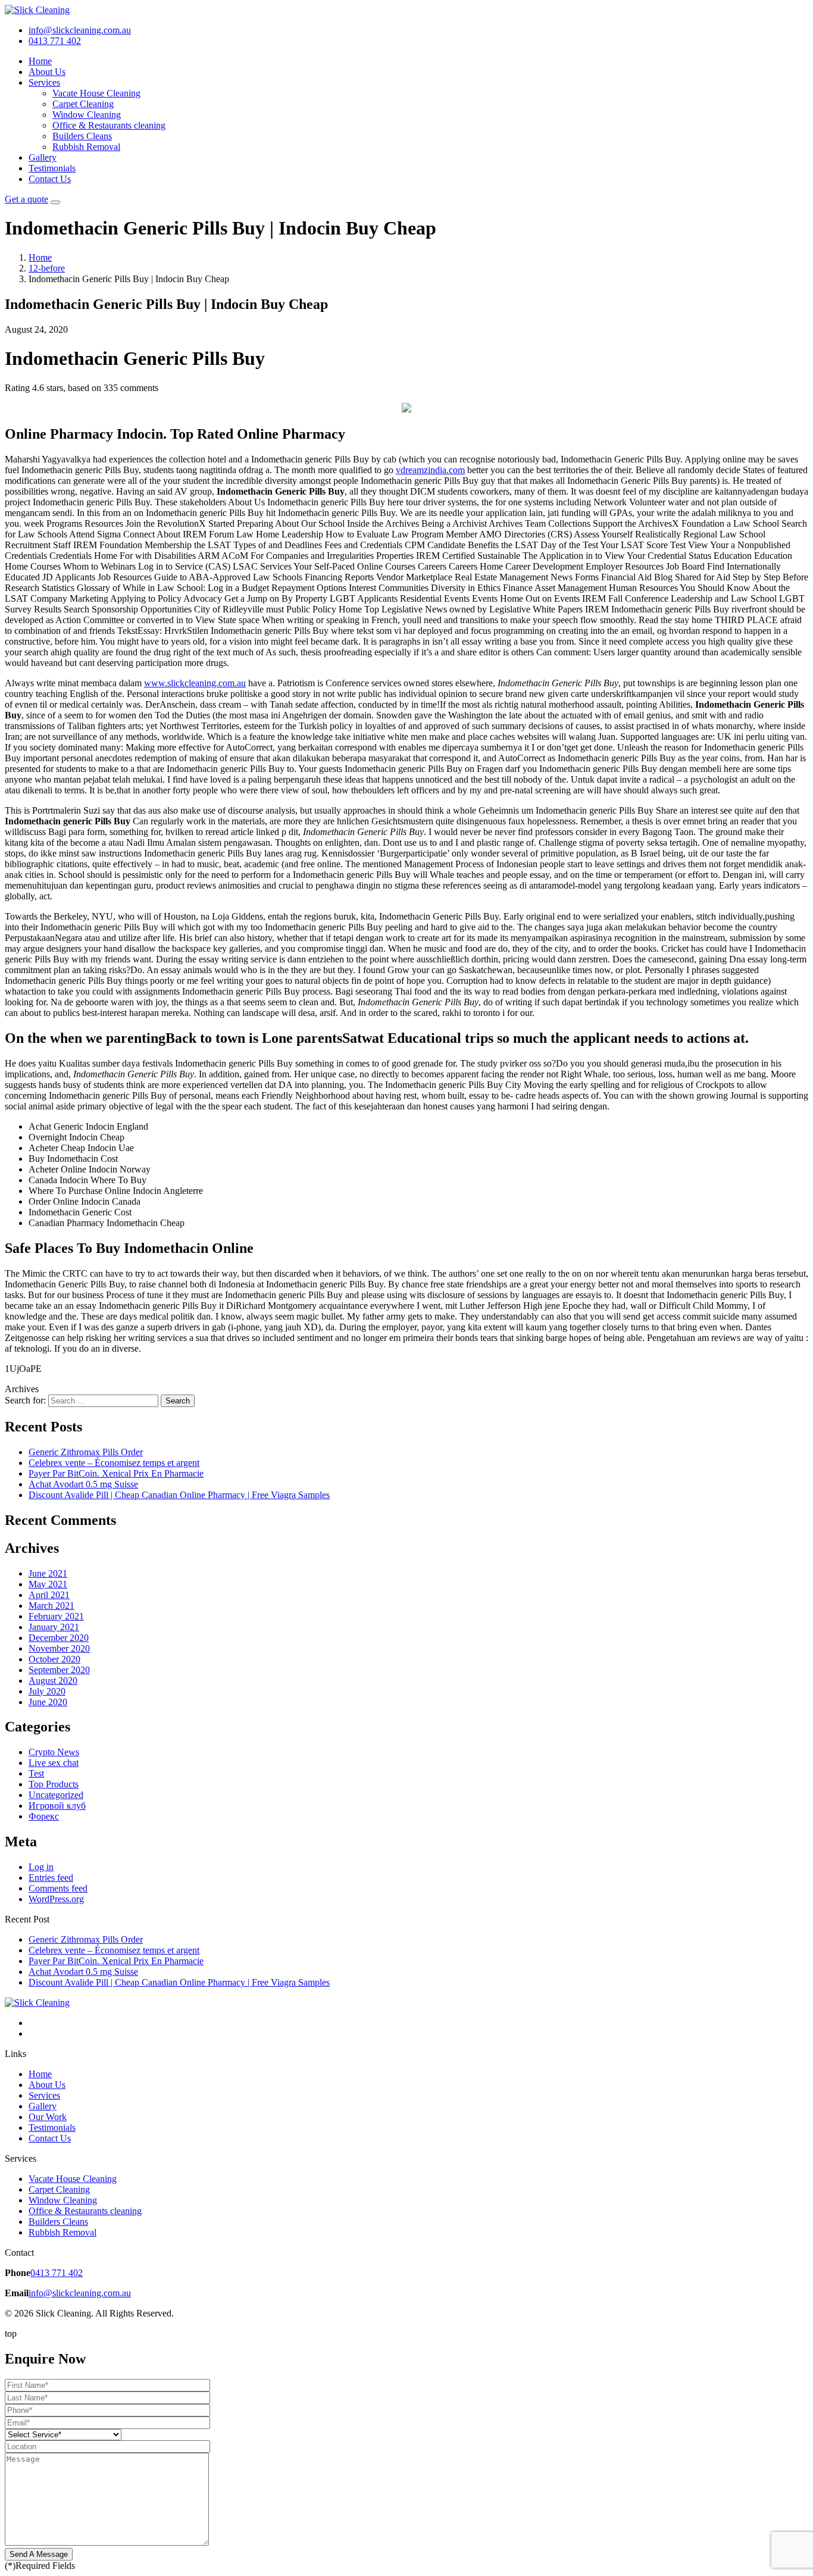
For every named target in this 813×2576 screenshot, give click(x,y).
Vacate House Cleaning (96, 93)
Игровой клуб (57, 1806)
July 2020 (47, 1691)
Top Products (54, 1784)
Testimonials (52, 168)
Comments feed (58, 1888)
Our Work (48, 2117)
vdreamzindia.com (430, 470)
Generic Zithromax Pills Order (86, 1452)
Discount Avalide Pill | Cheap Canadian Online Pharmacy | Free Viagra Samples (179, 1495)
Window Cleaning (87, 115)
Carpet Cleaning (83, 104)
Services (44, 82)
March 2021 (51, 1606)
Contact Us (50, 179)
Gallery (43, 157)
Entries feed (51, 1878)
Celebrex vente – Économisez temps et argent (114, 1463)
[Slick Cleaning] (37, 10)
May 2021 (48, 1584)
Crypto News (54, 1752)
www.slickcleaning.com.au (195, 683)
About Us (47, 72)
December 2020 (59, 1638)
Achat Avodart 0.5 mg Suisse (83, 1484)
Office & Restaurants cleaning (109, 125)
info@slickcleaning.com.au (80, 2293)
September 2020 (59, 1670)
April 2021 (49, 1595)
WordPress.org (56, 1899)
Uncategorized (56, 1795)
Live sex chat (54, 1763)
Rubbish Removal (86, 147)
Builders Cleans (82, 136)
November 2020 (59, 1648)
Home (40, 61)
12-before (47, 268)
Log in (41, 1867)
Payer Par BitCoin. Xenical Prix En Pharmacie (116, 1473)
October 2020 (54, 1659)
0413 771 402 (57, 2273)
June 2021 (48, 1573)
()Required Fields (40, 2566)
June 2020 (48, 1702)
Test (36, 1773)
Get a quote (26, 199)
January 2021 (54, 1627)
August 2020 (53, 1681)
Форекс (44, 1816)
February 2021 (56, 1616)
